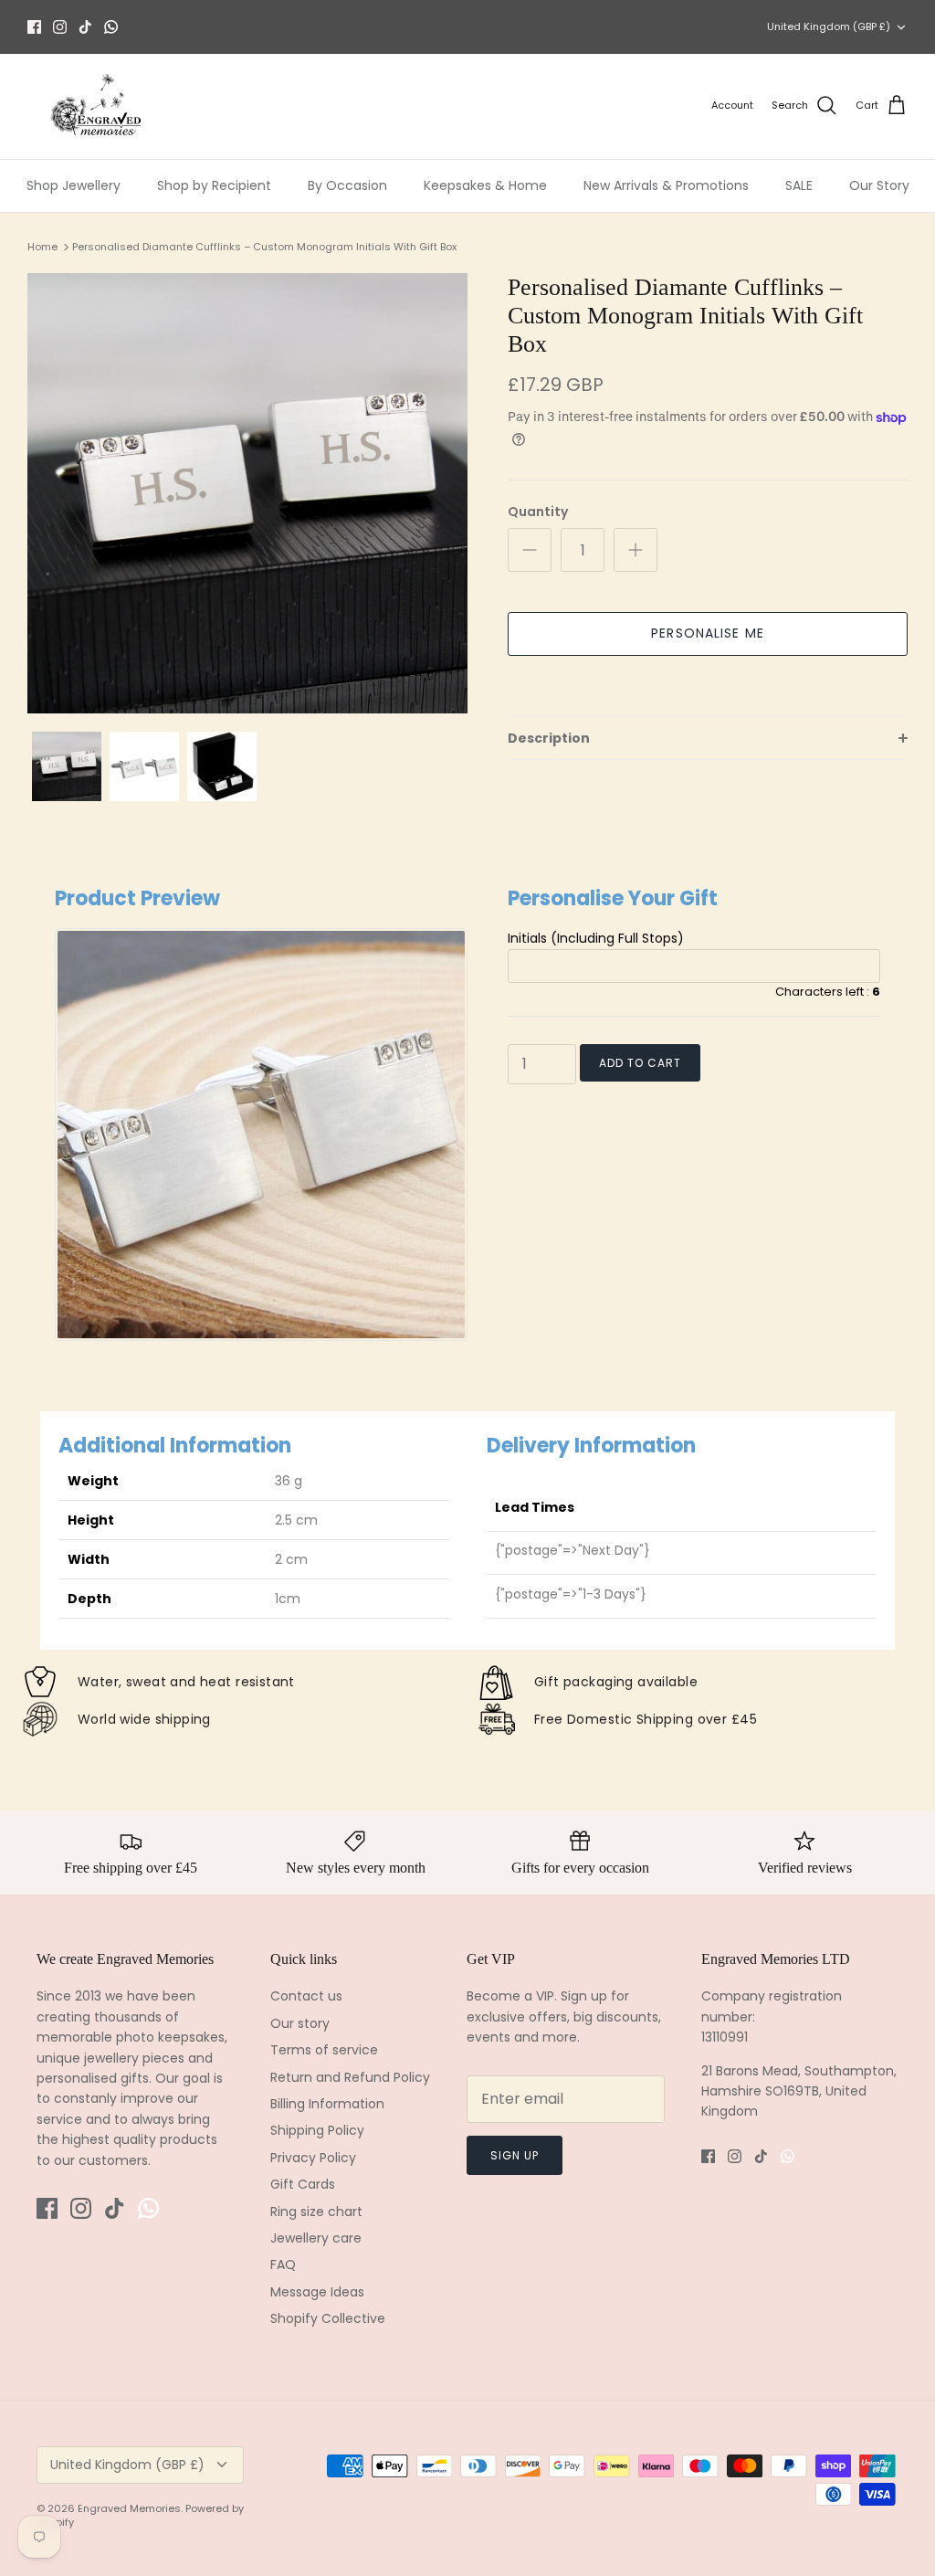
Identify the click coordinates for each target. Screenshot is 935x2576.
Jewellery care (316, 2238)
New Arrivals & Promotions (666, 185)
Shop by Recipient (214, 185)
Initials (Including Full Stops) (596, 938)
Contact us (306, 1996)
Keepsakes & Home (485, 185)
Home (42, 247)
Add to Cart (640, 1063)
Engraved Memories (129, 2508)
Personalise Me (708, 633)
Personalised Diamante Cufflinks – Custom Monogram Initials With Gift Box (264, 247)
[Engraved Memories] (96, 106)
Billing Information (327, 2104)
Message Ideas (317, 2292)
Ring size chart (316, 2212)
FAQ (283, 2265)
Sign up (515, 2155)
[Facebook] (34, 27)
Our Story (879, 185)
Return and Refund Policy (350, 2077)
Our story (300, 2023)
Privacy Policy (313, 2158)
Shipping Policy (317, 2130)
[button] (708, 738)
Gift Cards (303, 2184)
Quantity (538, 512)
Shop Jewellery (74, 185)
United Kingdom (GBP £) (829, 26)
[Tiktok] (85, 27)
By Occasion (347, 185)
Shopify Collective (328, 2318)
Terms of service (324, 2050)
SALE (799, 185)
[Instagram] (60, 27)
